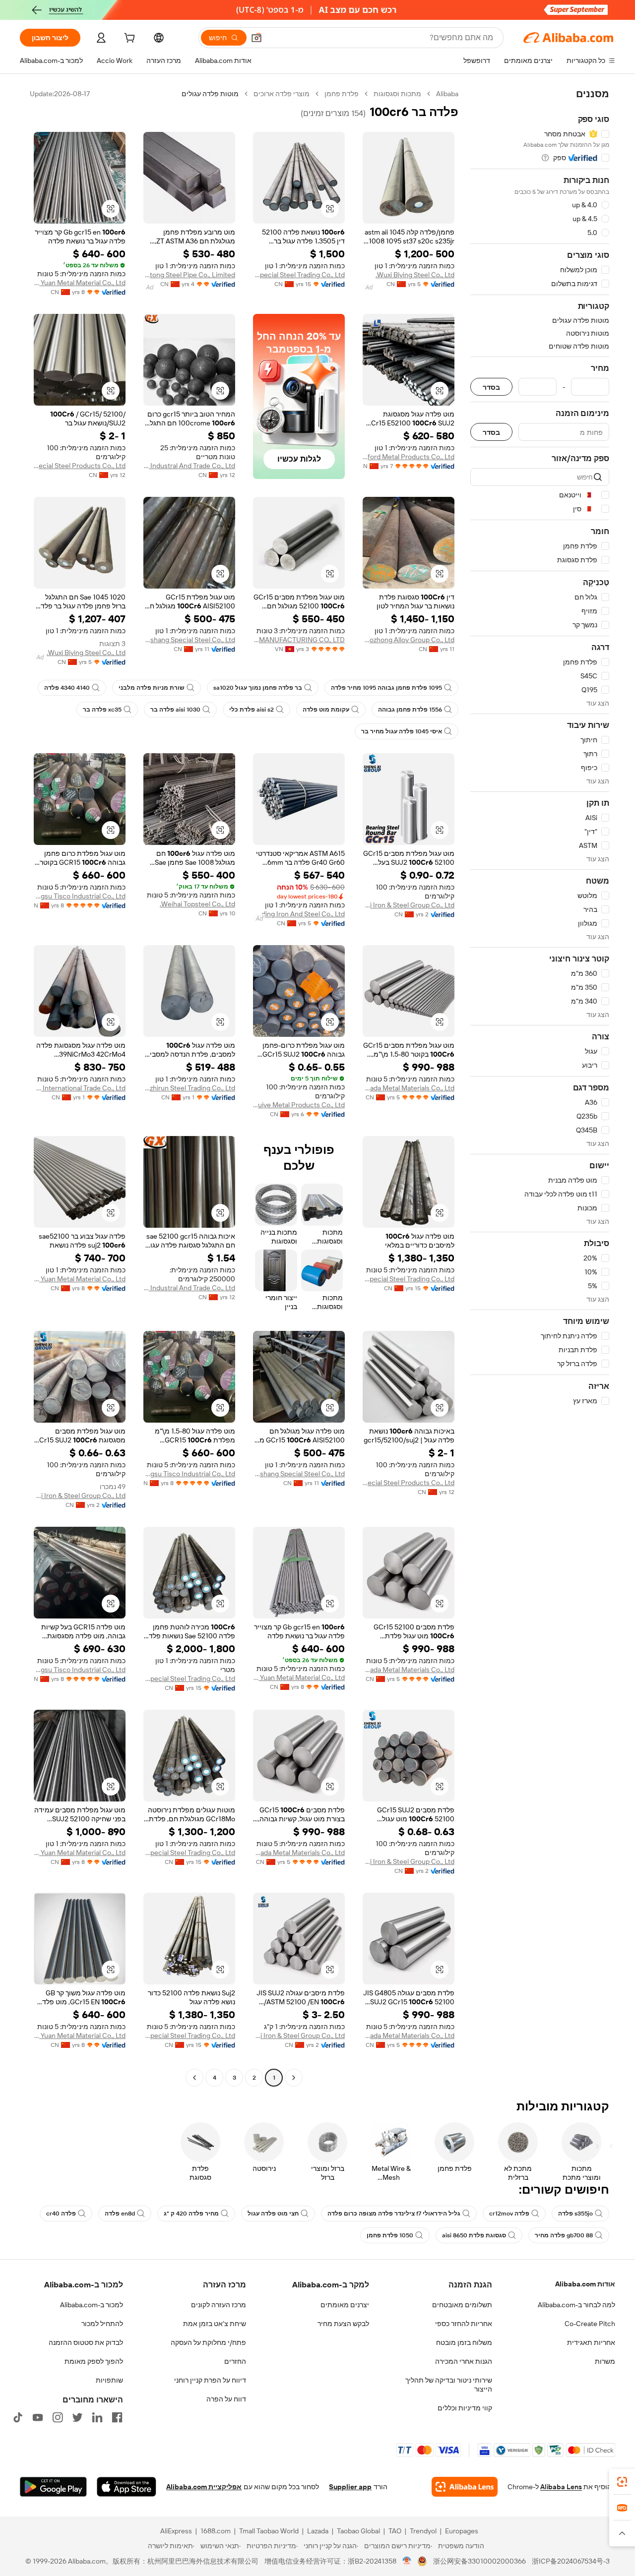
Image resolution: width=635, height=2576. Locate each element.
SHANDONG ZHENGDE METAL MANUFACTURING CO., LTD (299, 640)
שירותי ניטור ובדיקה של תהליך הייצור (449, 2385)
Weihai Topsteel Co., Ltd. (197, 904)
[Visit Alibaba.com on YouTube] (38, 2417)
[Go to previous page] (294, 2078)
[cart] (128, 39)
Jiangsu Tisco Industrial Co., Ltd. (80, 896)
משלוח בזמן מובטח (464, 2342)
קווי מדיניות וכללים (465, 2408)
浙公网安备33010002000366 (479, 2561)
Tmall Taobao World (269, 2531)
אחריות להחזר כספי (464, 2324)
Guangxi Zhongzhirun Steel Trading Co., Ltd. (189, 1088)
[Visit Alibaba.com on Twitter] (77, 2417)
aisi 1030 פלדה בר (175, 710)
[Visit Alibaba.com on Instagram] (58, 2417)
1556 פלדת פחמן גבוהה (410, 710)
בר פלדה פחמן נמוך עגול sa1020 (258, 688)
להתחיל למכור (102, 2324)
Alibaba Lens (561, 2487)
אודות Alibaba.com (585, 2284)
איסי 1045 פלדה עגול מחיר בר (402, 731)
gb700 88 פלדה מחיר (564, 2235)
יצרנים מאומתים (345, 2305)
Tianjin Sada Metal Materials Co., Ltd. (409, 1088)
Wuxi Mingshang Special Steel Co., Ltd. (189, 640)
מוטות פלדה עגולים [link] (210, 94)
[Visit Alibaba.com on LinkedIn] (97, 2417)
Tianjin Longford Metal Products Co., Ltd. (409, 457)
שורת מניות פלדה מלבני (152, 688)
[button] (256, 38)
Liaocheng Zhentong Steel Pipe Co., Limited (189, 275)
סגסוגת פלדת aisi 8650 (474, 2235)
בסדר (491, 387)
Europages (462, 2531)
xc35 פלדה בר (102, 710)
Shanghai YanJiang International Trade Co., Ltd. (80, 1088)
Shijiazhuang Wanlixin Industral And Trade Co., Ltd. (189, 466)
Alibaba (447, 94)
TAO (395, 2531)
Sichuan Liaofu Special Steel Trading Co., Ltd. (299, 275)
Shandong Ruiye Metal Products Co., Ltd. (299, 1105)
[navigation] (540, 1087)
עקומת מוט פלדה (326, 710)
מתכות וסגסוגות (397, 94)
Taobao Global (358, 2531)
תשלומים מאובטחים (462, 2305)
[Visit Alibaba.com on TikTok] (18, 2417)
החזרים (235, 2361)
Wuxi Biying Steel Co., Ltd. (415, 275)
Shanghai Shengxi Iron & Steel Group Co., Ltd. (409, 905)
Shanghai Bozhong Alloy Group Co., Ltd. (409, 640)
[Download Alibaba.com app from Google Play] (53, 2487)
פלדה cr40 (61, 2214)
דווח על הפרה (226, 2399)
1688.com (216, 2531)
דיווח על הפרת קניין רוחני (210, 2380)
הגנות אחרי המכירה (464, 2361)
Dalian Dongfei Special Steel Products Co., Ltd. (80, 466)
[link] (622, 2482)
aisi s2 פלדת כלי (252, 710)
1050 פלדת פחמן (390, 2235)
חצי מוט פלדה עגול (273, 2214)
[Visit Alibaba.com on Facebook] (117, 2417)
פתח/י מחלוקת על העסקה (208, 2342)
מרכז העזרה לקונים (219, 2305)
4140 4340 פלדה (67, 688)
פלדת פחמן (342, 94)
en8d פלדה (120, 2214)
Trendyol (423, 2531)
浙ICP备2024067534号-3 (571, 2561)
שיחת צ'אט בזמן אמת (215, 2324)
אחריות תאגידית (591, 2342)
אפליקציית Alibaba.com (204, 2487)
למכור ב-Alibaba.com (92, 2305)
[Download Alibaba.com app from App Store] (127, 2487)
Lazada (318, 2531)
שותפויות (109, 2380)
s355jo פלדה (575, 2214)
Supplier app (350, 2487)
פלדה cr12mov (509, 2214)
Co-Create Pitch (590, 2324)
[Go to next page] (194, 2078)
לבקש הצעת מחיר (343, 2324)
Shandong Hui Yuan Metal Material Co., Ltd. (80, 283)
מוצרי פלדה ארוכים (282, 94)
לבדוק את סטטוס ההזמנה (86, 2342)
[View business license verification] (407, 2561)
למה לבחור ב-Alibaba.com (576, 2305)
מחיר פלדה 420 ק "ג (191, 2214)
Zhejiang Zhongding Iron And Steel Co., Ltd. (299, 914)
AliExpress (176, 2531)
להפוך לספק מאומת (94, 2361)
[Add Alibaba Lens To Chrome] (465, 2487)
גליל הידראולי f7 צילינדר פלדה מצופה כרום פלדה (394, 2214)
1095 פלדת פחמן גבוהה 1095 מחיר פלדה (386, 688)
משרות (605, 2361)
